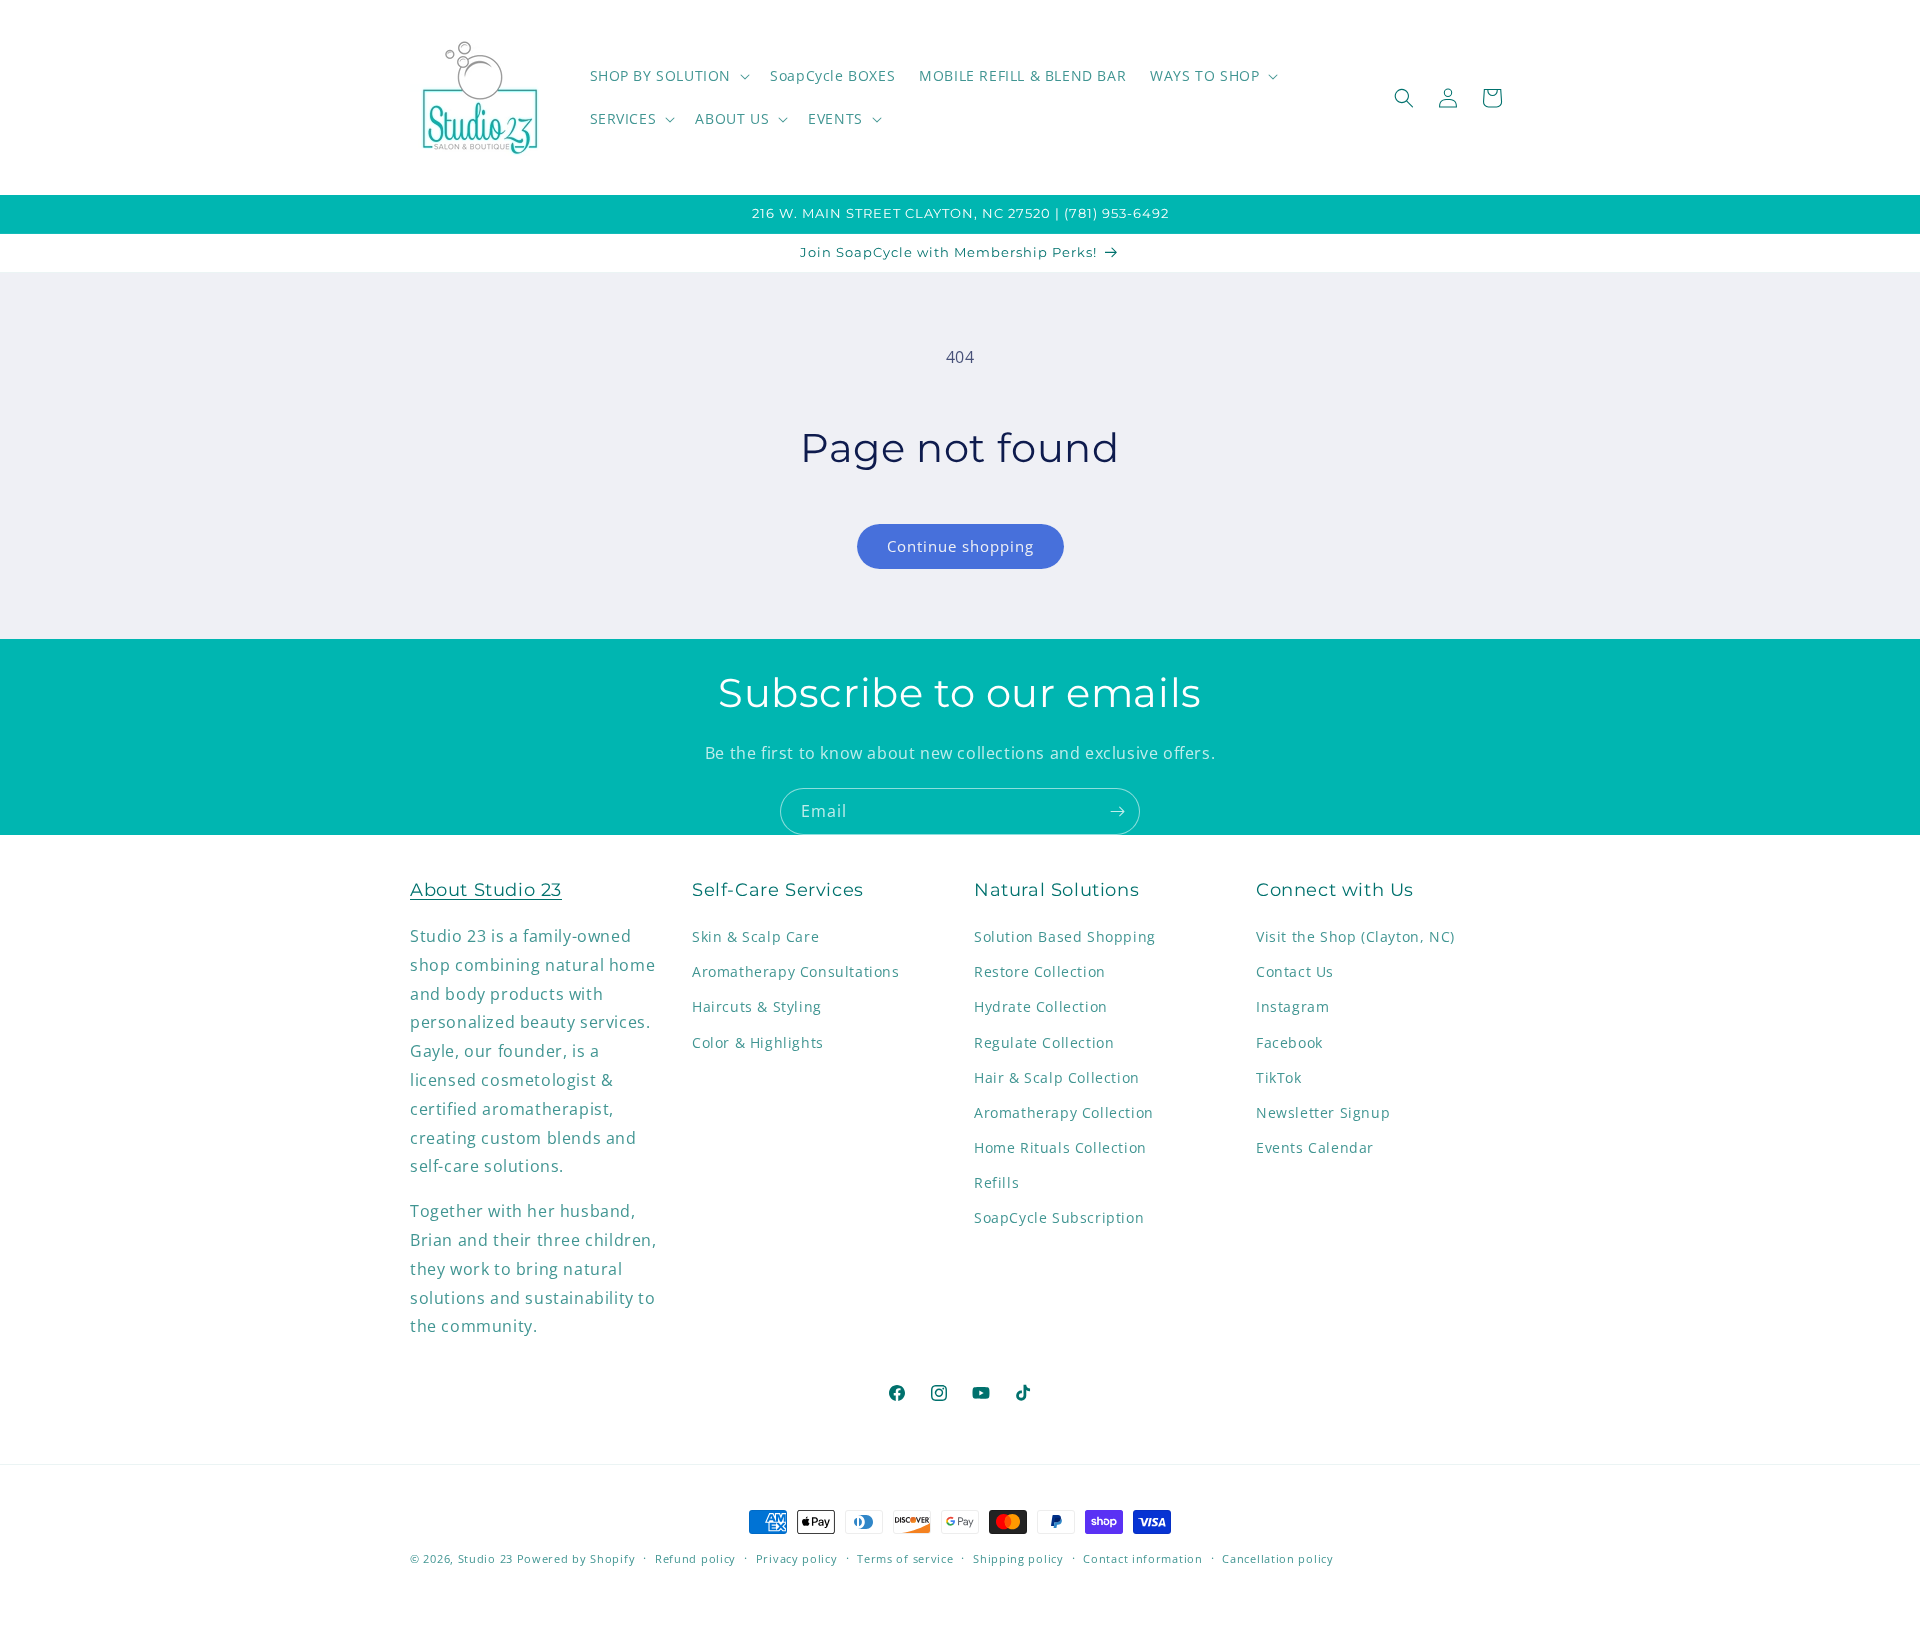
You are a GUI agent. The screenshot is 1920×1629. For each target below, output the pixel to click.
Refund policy (695, 1557)
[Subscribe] (1117, 811)
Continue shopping (960, 546)
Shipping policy (1018, 1557)
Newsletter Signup (1323, 1112)
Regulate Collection (1044, 1042)
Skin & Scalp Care (755, 936)
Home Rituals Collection (1060, 1148)
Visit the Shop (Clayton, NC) (1355, 936)
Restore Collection (1040, 972)
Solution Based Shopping (1065, 936)
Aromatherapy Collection (1064, 1112)
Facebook (1289, 1042)
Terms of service (905, 1557)
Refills (996, 1183)
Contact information (1142, 1557)
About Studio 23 (486, 890)
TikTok (1279, 1077)
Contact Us (1295, 972)
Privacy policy (797, 1557)
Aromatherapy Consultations (796, 972)
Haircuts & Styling (757, 1007)
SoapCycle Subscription (1059, 1218)
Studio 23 (485, 1558)
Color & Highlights (758, 1042)
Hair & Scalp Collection (1057, 1077)
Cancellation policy (1277, 1557)
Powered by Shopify (576, 1558)
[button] (668, 76)
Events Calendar (1315, 1148)
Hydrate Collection (1041, 1007)
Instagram (1292, 1007)
